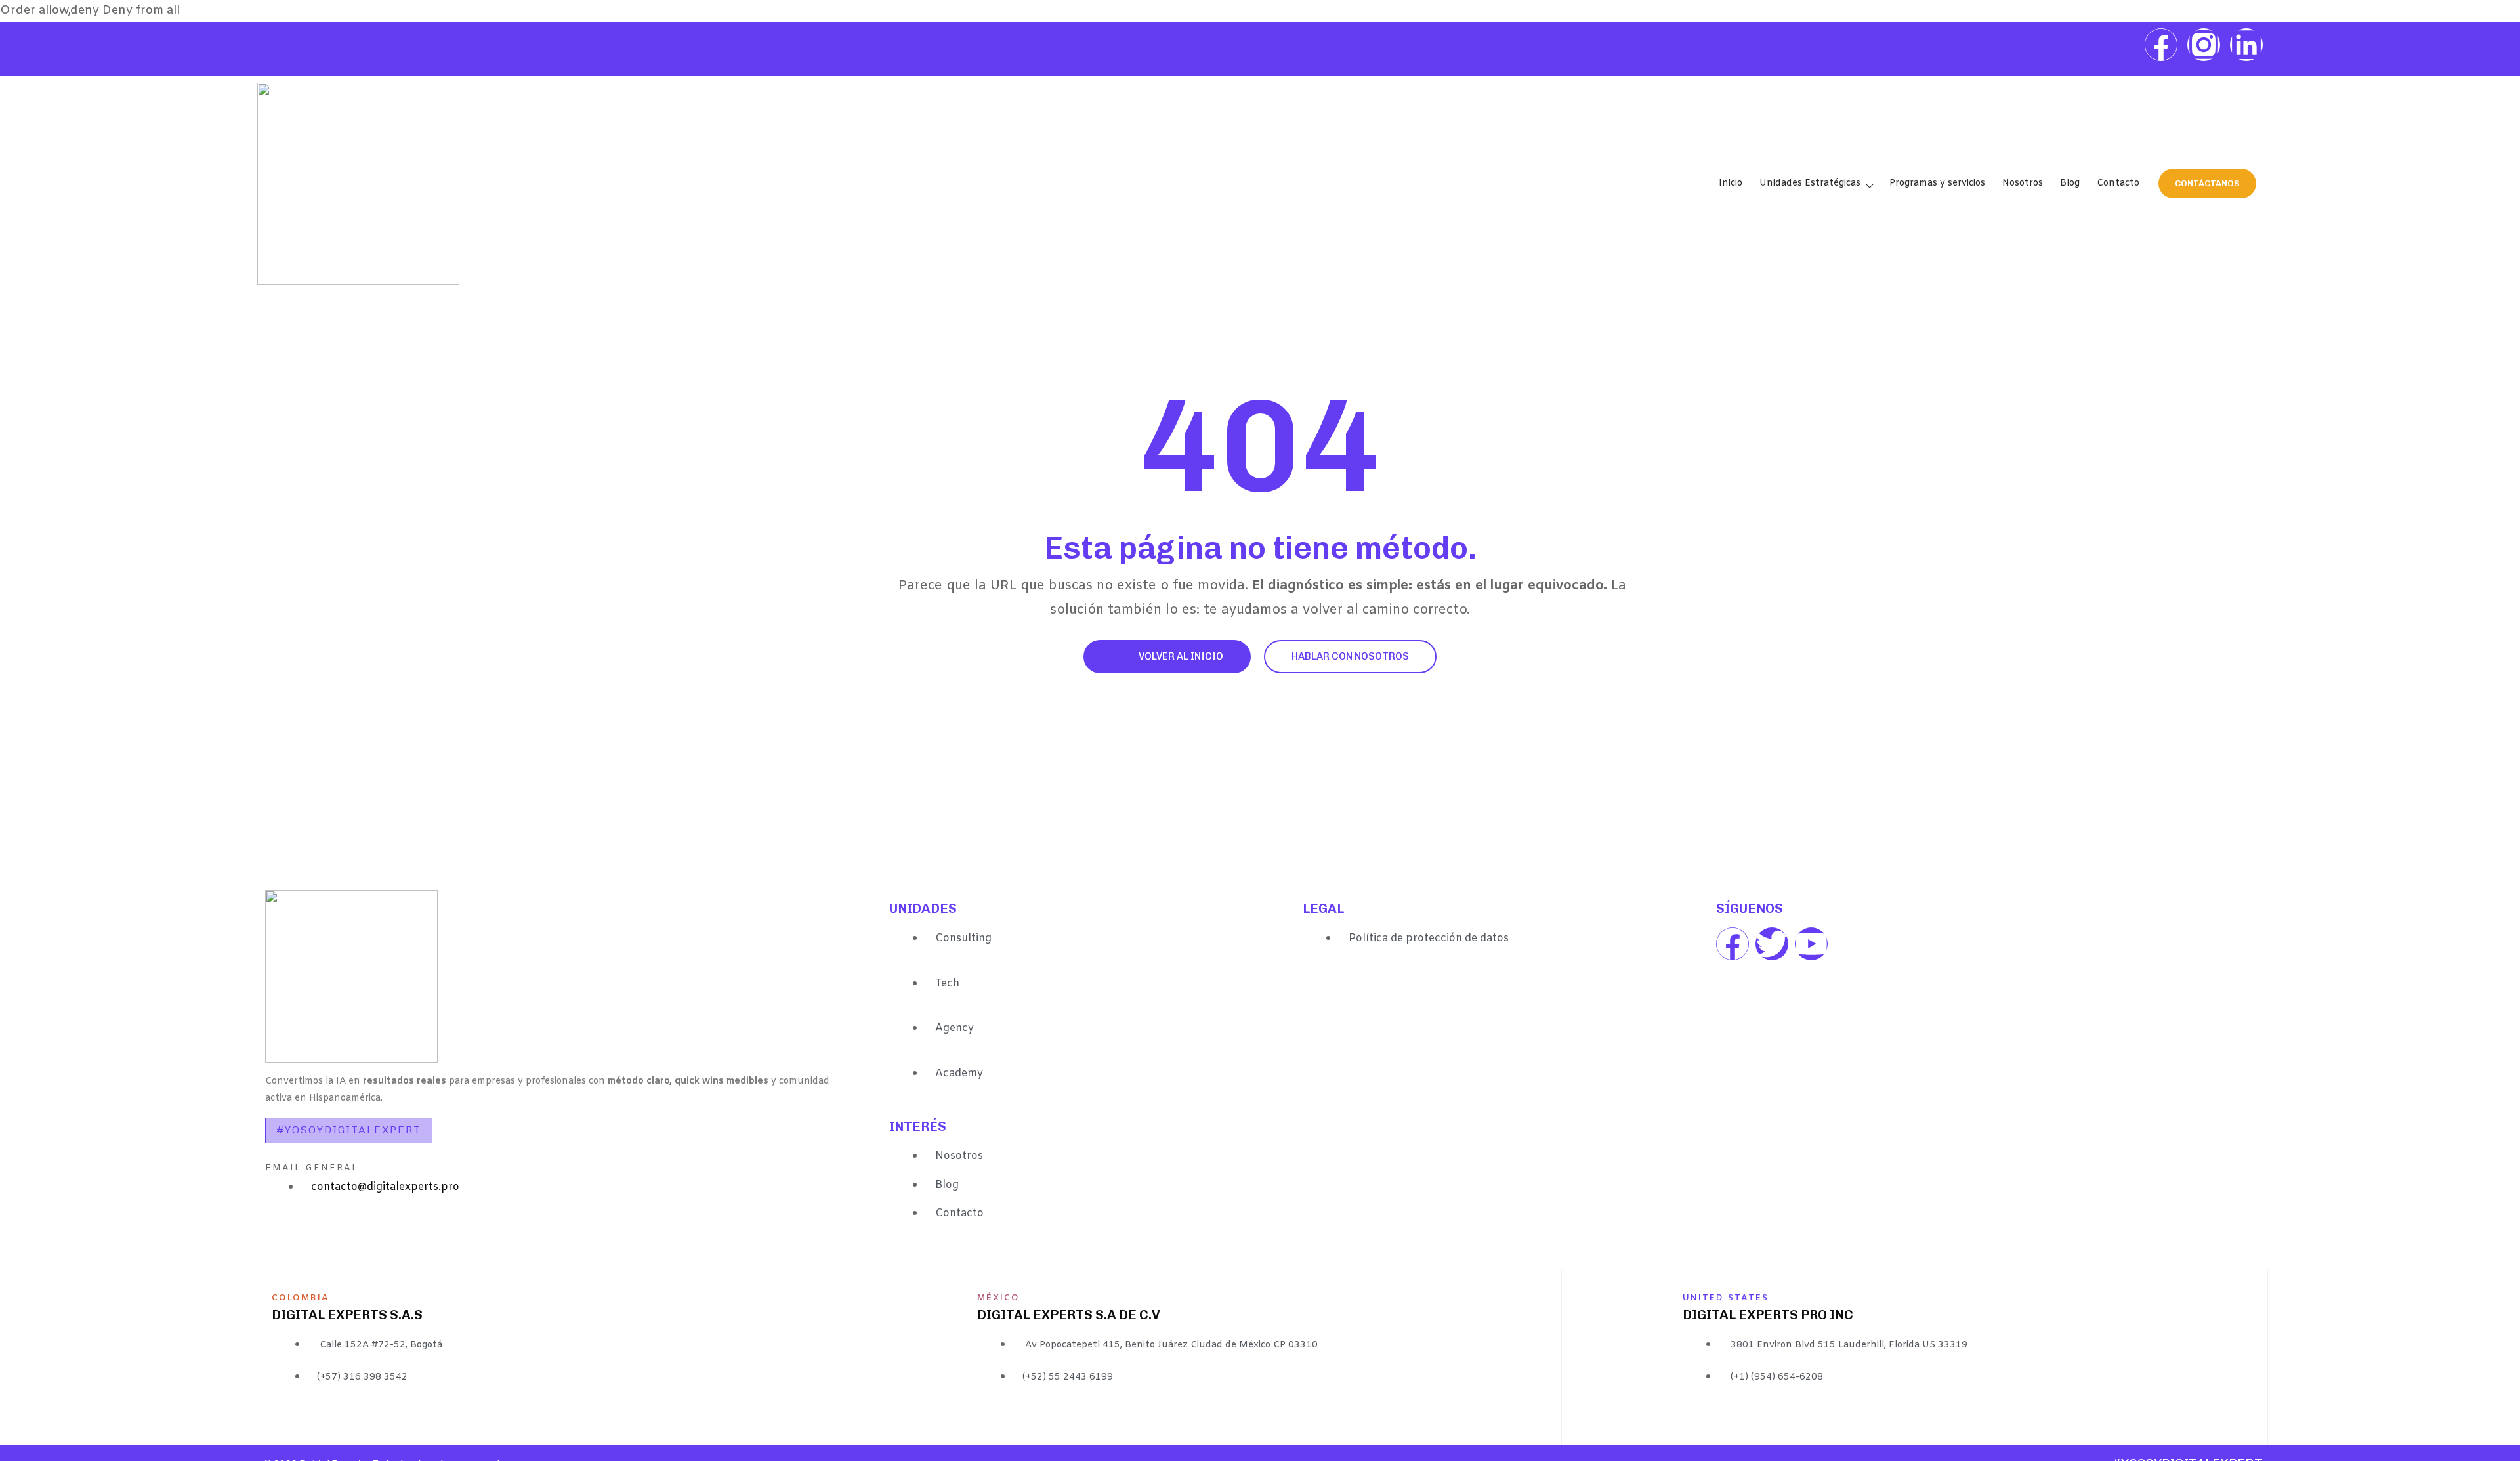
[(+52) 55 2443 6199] (264, 42)
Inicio (1731, 183)
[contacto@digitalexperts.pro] (375, 42)
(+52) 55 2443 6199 (307, 55)
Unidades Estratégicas (1810, 183)
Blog (2070, 183)
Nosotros (2023, 183)
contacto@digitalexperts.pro (443, 55)
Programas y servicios (1937, 183)
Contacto (2118, 183)
